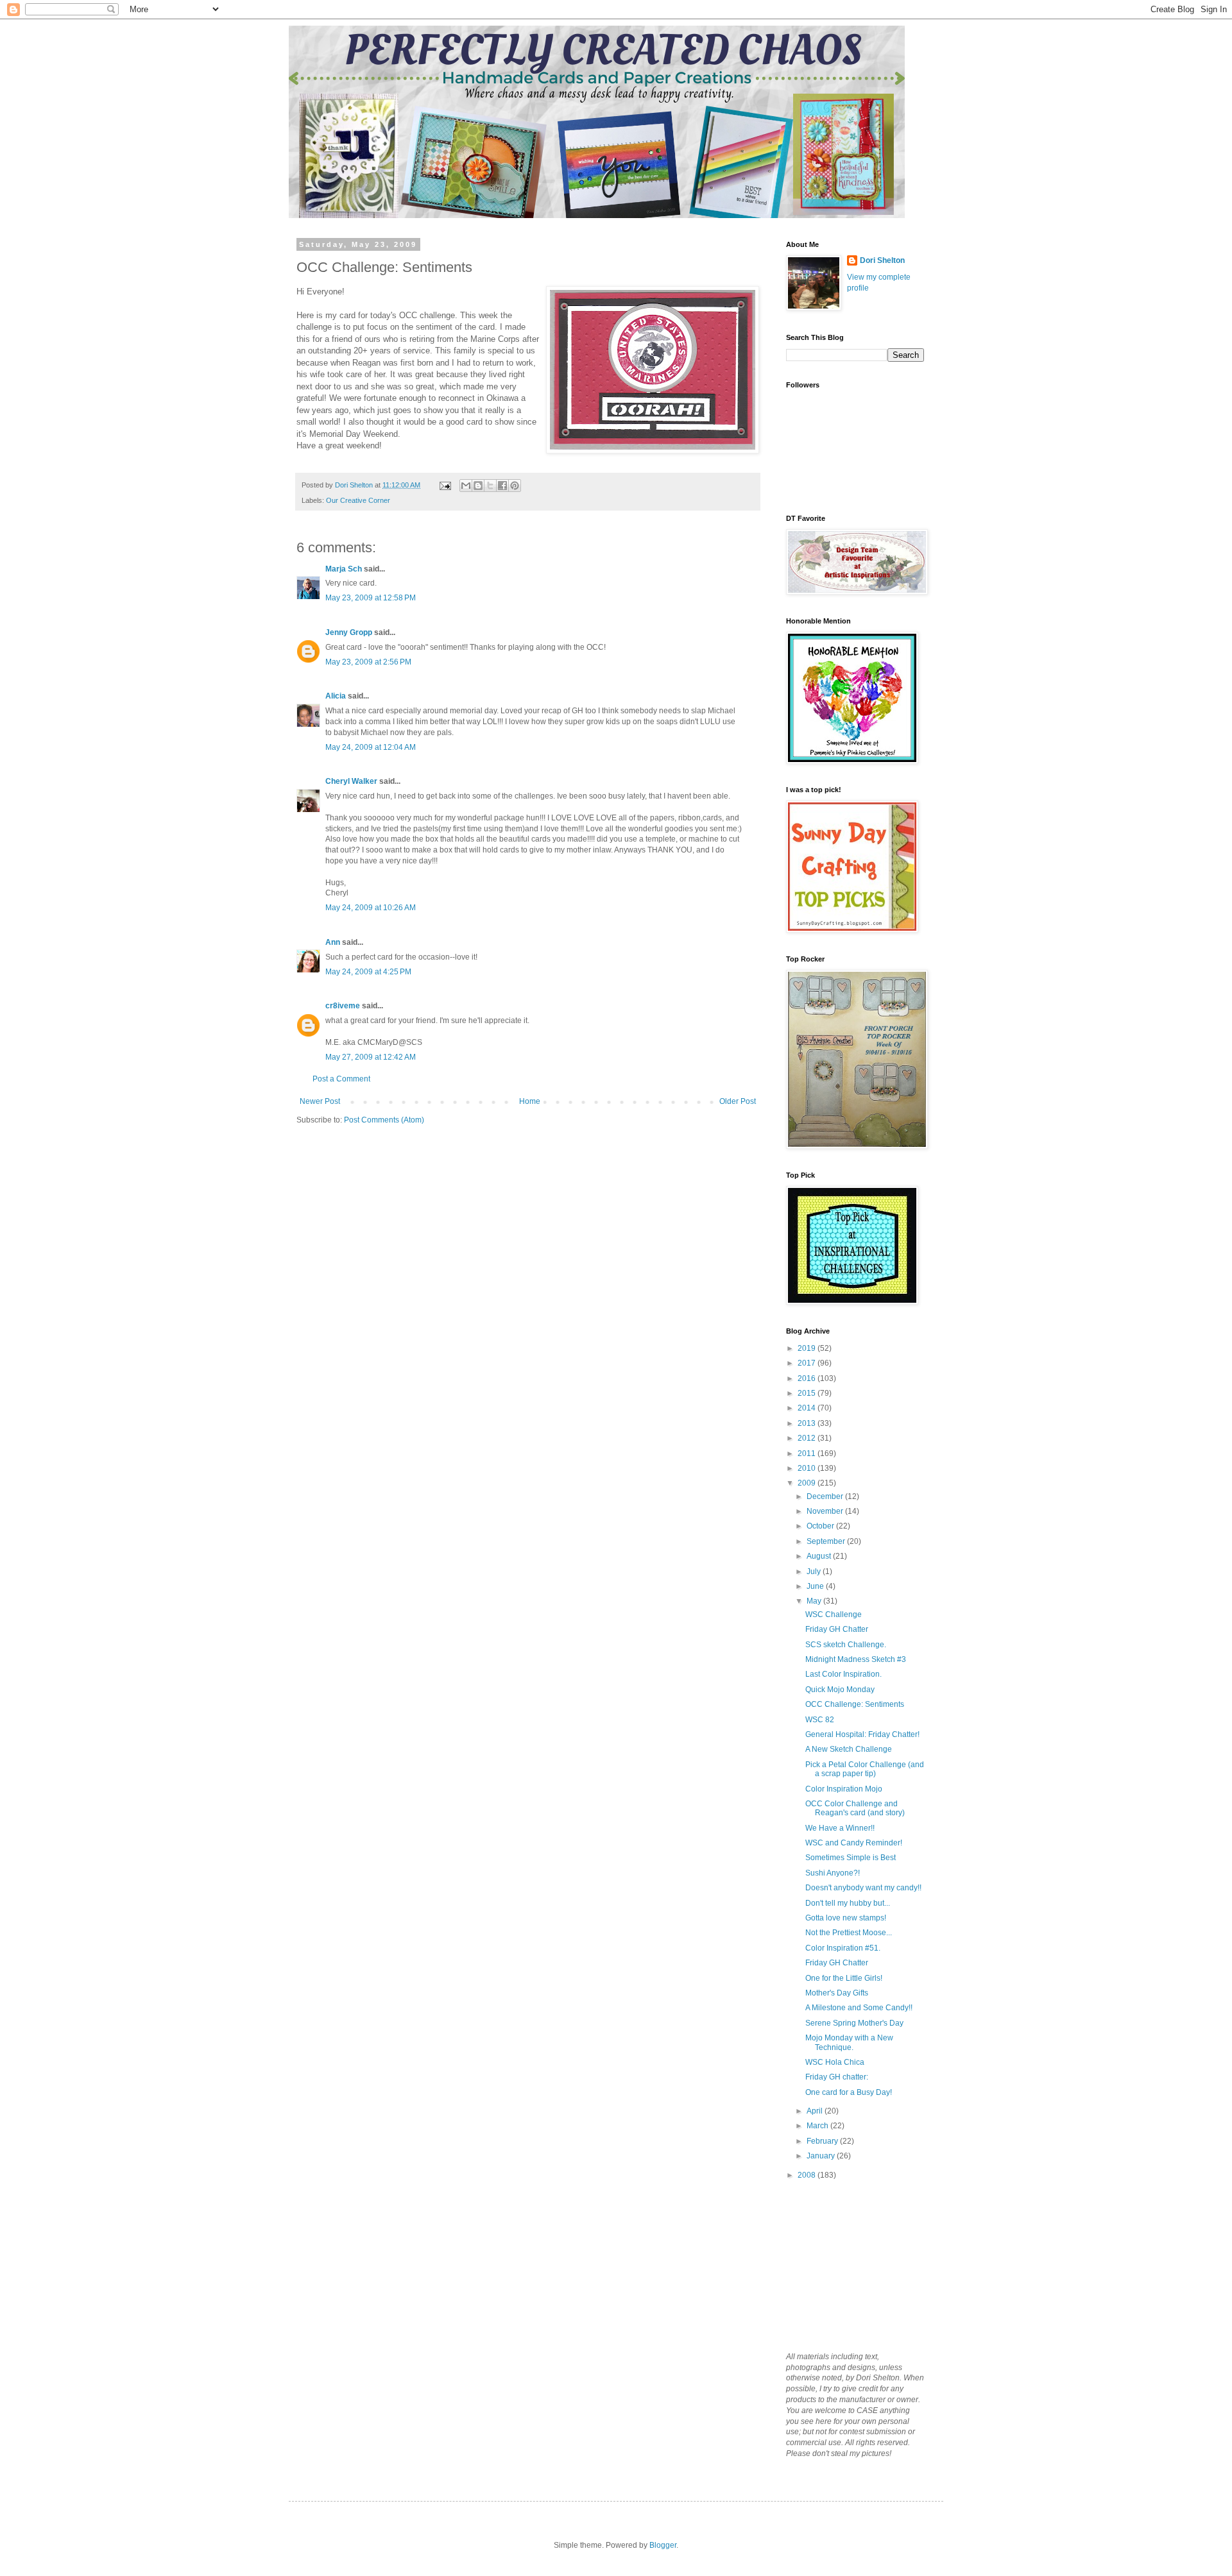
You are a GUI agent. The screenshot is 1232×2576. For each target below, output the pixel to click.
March (818, 2126)
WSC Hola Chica (835, 2062)
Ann (333, 942)
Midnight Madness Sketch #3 (856, 1659)
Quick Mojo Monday (840, 1690)
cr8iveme (343, 1006)
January (822, 2156)
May (815, 1601)
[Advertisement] (850, 2265)
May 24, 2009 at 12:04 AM (371, 747)
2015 (808, 1393)
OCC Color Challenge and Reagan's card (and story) (855, 1808)
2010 (808, 1468)
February (823, 2141)
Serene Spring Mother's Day (854, 2023)
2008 (808, 2175)
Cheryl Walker (351, 781)
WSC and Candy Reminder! (854, 1843)
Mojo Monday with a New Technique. (849, 2042)
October (821, 1526)
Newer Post (320, 1101)
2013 (808, 1423)
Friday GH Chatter (837, 1629)
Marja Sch (344, 569)
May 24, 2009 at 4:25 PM (368, 972)
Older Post (738, 1101)
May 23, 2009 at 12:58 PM (371, 598)
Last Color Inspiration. (843, 1674)
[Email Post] (445, 485)
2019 (808, 1348)
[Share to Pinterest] (515, 486)
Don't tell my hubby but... (848, 1903)
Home (530, 1101)
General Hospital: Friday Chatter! (862, 1734)
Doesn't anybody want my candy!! (863, 1888)
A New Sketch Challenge (849, 1749)
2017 (808, 1363)
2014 (808, 1408)
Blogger (663, 2545)
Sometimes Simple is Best (851, 1858)
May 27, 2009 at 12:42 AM (371, 1057)
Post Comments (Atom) (384, 1120)
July (815, 1572)
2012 (808, 1438)
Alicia (336, 696)
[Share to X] (490, 486)
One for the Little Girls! (844, 1978)
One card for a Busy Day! (849, 2092)
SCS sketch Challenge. (846, 1645)
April (816, 2111)
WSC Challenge (834, 1614)
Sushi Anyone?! (833, 1873)
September (827, 1541)
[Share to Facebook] (502, 486)
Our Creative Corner (358, 500)
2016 (808, 1378)
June (816, 1586)
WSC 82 (820, 1720)
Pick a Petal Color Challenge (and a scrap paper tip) (865, 1769)
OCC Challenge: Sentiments (855, 1704)
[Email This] (466, 486)
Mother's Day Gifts (837, 1993)
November (826, 1511)
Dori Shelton (882, 260)
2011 (808, 1453)
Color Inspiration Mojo (844, 1789)
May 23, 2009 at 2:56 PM (368, 662)
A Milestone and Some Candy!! (859, 2008)
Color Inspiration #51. (843, 1948)
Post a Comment (341, 1079)
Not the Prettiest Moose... (849, 1933)
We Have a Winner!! (840, 1828)
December (826, 1496)
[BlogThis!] (478, 486)
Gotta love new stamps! (846, 1918)
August (820, 1556)
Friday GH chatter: (837, 2077)
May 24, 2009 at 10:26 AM (371, 908)
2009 (808, 1483)
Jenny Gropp (349, 632)
